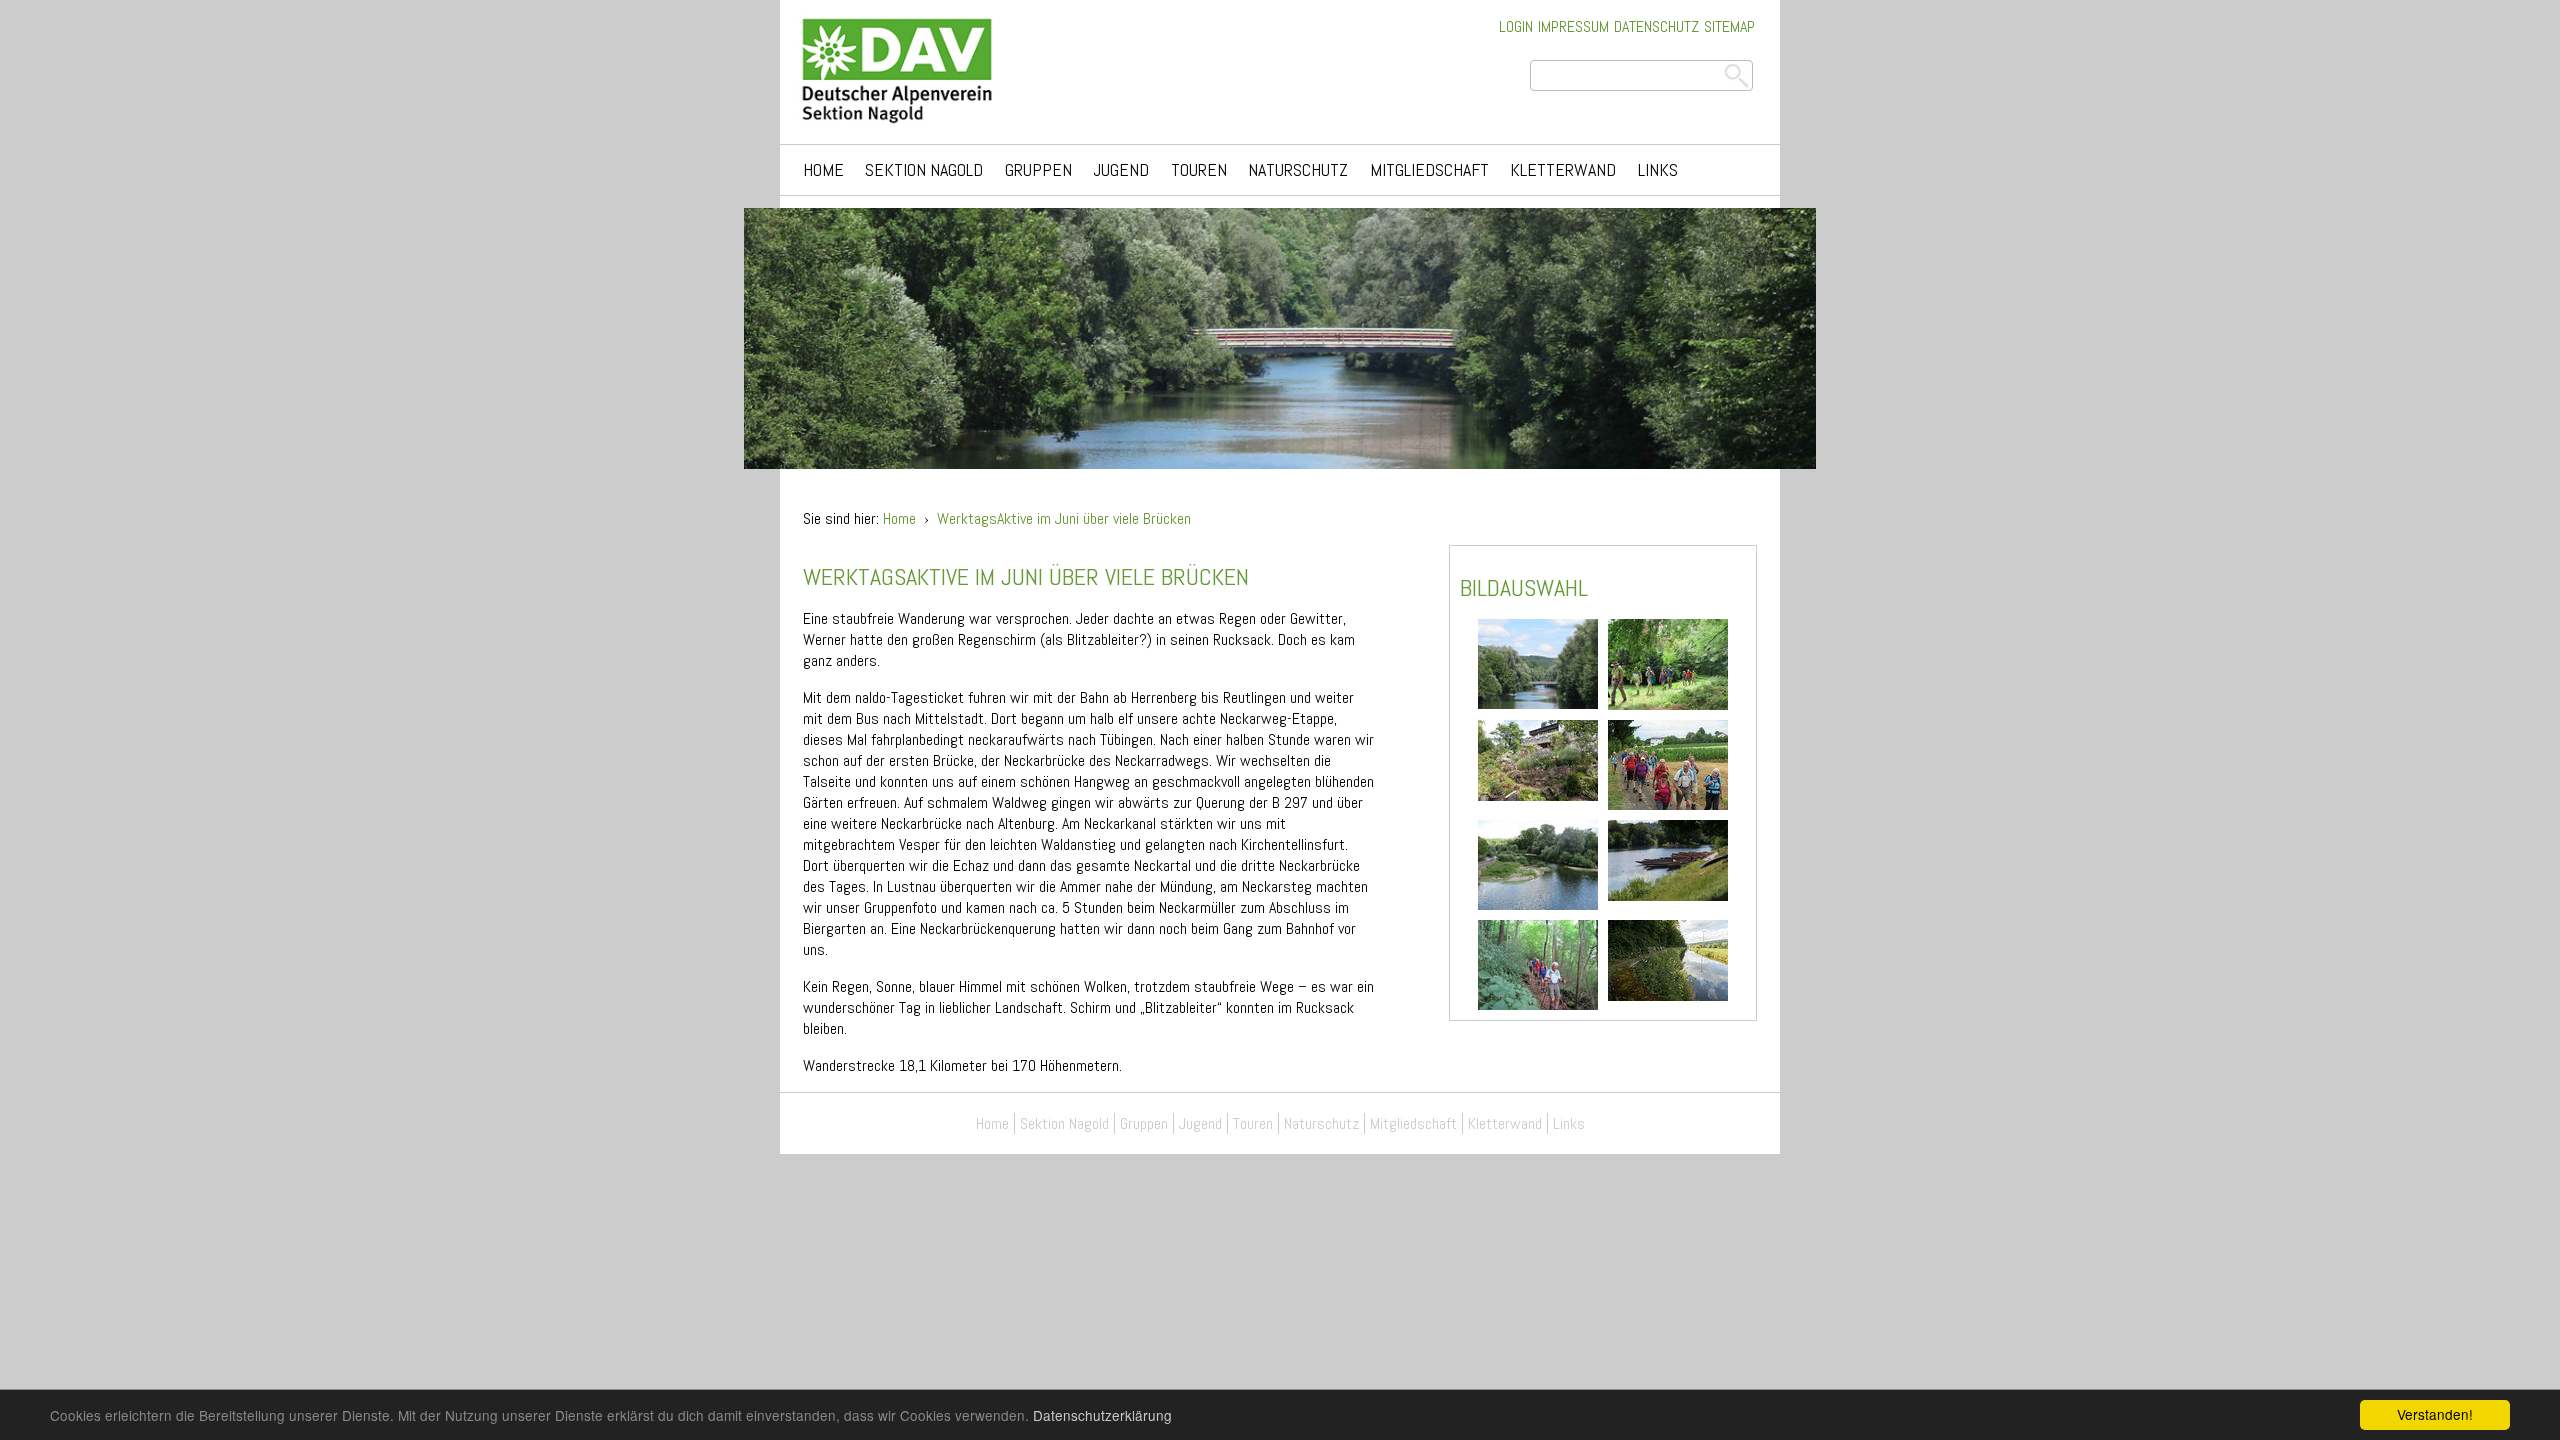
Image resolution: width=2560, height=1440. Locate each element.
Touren (1199, 169)
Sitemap (1729, 26)
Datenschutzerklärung (1102, 1415)
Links (1658, 169)
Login (1516, 26)
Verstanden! (2435, 1414)
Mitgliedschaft (1429, 169)
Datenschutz (1656, 26)
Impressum (1573, 26)
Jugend (1121, 169)
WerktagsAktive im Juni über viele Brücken (1064, 518)
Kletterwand (1563, 169)
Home (823, 169)
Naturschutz (1298, 169)
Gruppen (1038, 169)
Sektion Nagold (924, 169)
